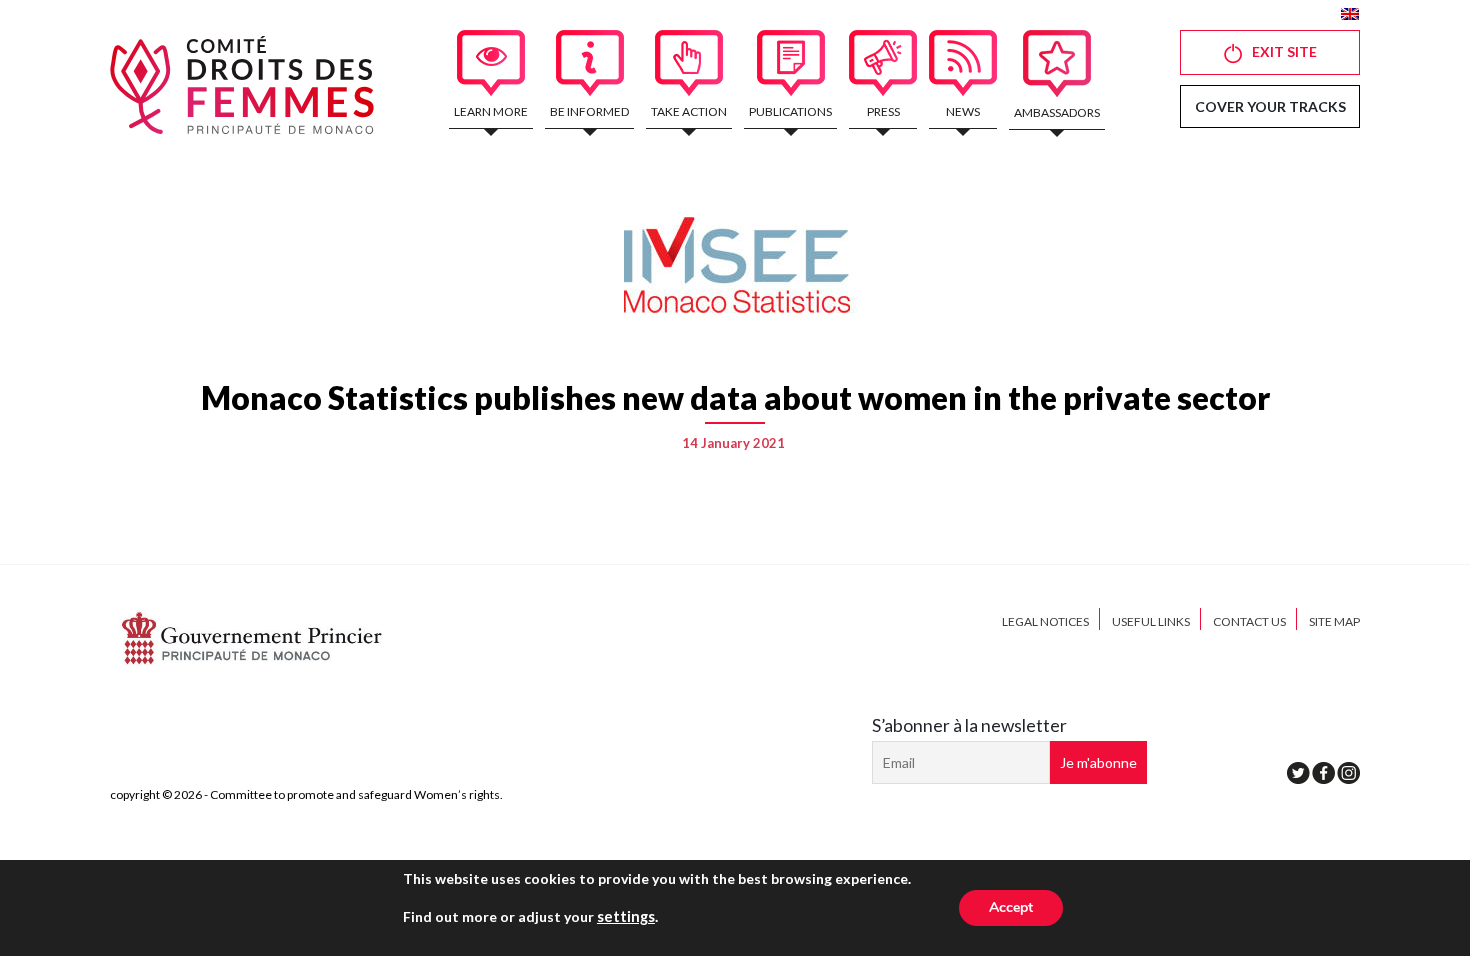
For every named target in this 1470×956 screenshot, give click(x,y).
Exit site (1284, 51)
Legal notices (1045, 621)
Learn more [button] (491, 111)
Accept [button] (1011, 907)
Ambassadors (1057, 112)
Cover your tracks (1270, 106)
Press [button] (883, 111)
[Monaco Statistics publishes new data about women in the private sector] (735, 269)
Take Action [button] (689, 111)
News (963, 111)
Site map (1334, 621)
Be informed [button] (589, 111)
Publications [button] (790, 111)
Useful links (1151, 621)
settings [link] (626, 916)
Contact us (1249, 621)
